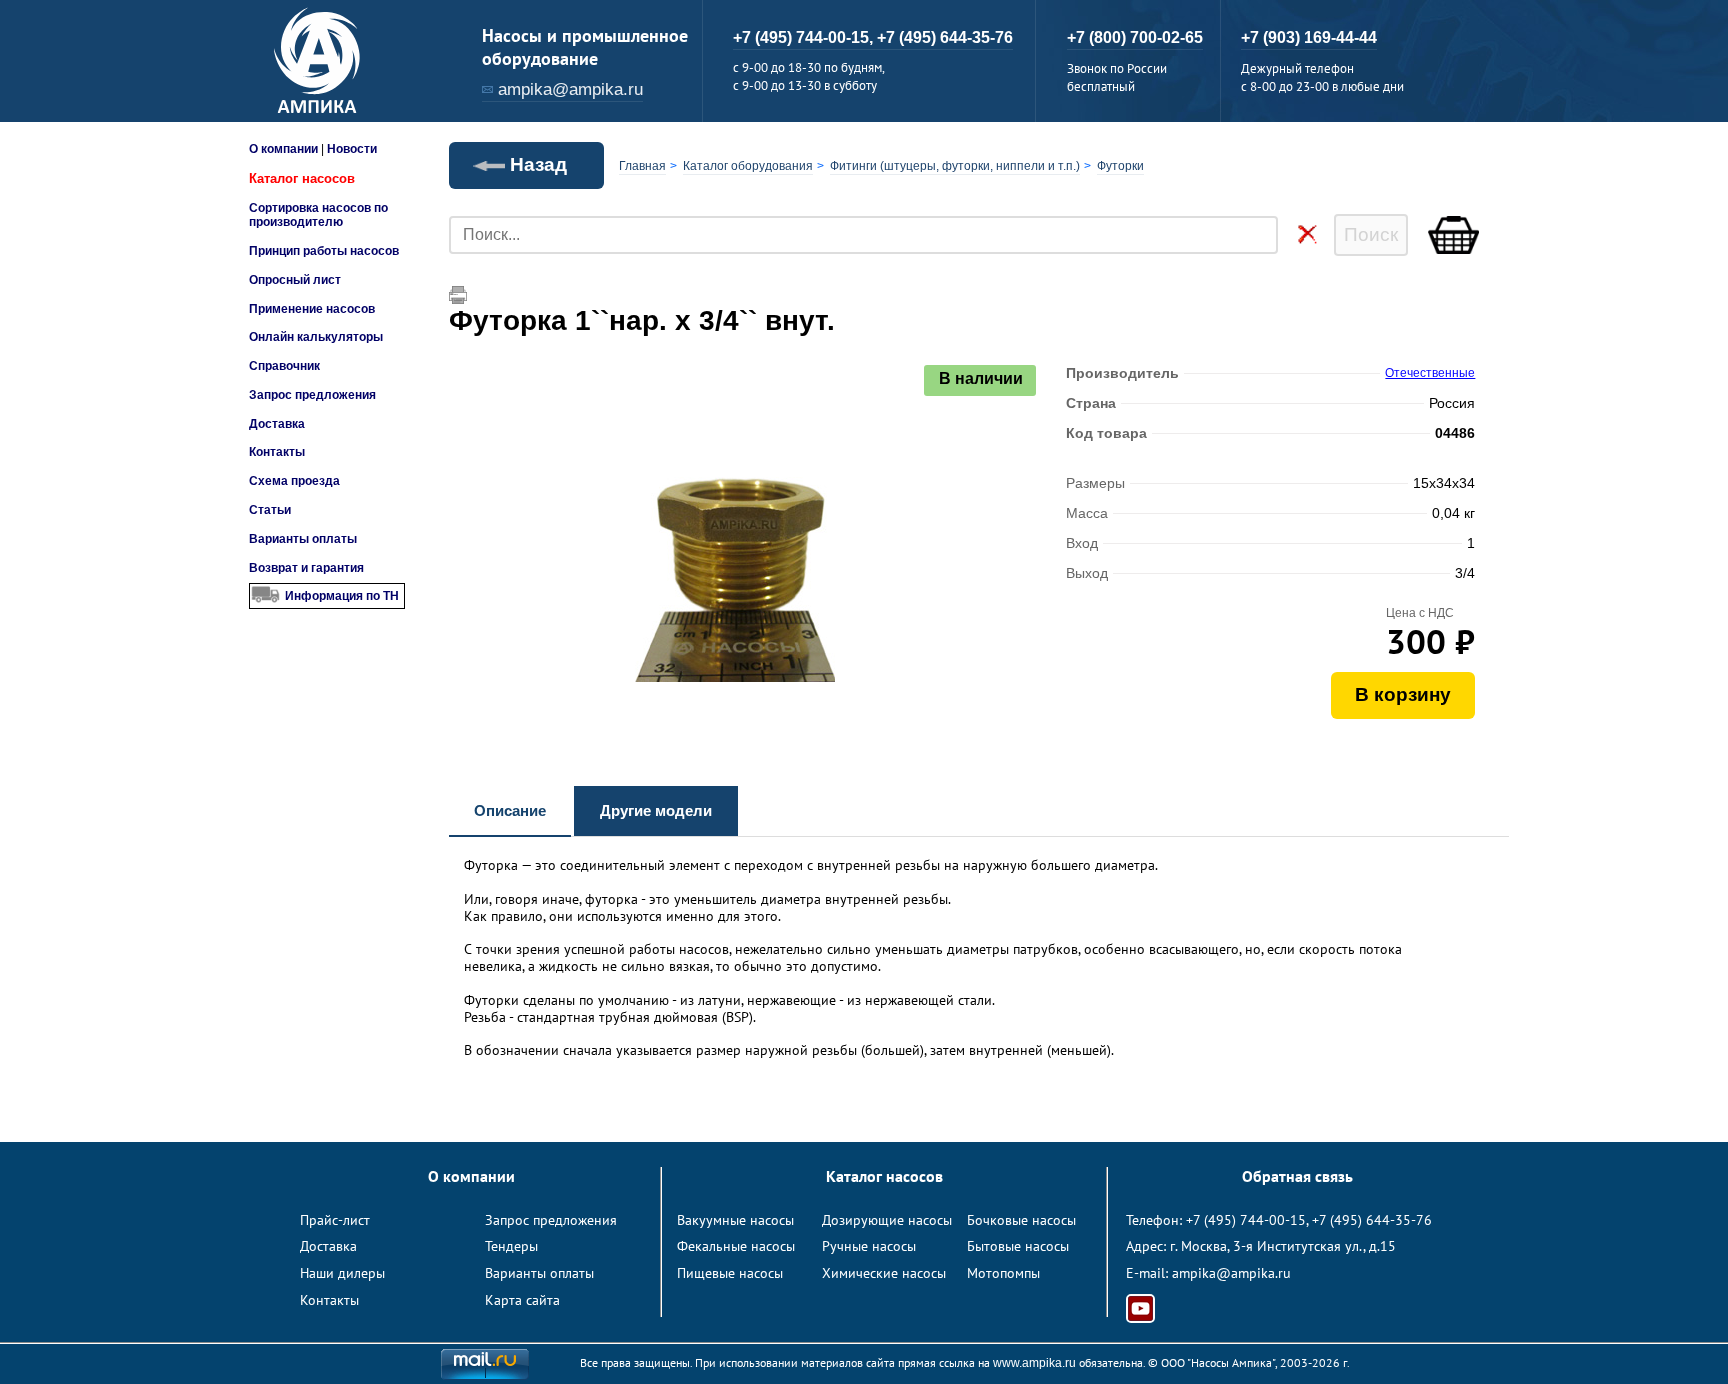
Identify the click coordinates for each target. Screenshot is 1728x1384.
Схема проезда (294, 481)
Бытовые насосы (1018, 1246)
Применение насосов (312, 309)
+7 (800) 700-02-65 (1135, 37)
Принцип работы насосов (324, 251)
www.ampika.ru (1034, 1363)
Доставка (277, 424)
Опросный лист (295, 280)
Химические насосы (884, 1273)
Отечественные (1430, 373)
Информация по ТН (342, 596)
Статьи (270, 510)
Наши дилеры (342, 1273)
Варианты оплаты (303, 539)
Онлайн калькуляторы (316, 337)
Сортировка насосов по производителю (318, 215)
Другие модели (656, 810)
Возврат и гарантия (306, 568)
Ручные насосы (869, 1246)
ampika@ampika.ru (570, 89)
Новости (352, 149)
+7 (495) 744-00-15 (1246, 1220)
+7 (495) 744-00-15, (805, 37)
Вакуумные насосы (735, 1220)
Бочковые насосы (1021, 1220)
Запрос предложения (312, 395)
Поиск (1371, 234)
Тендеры (511, 1246)
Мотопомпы (1003, 1273)
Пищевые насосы (730, 1273)
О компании (283, 149)
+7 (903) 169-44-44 (1309, 37)
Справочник (284, 366)
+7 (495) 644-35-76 (945, 37)
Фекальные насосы (736, 1246)
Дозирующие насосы (887, 1220)
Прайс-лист (335, 1220)
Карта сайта (522, 1300)
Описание (510, 810)
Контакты (277, 452)
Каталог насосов (302, 178)
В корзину (1403, 694)
